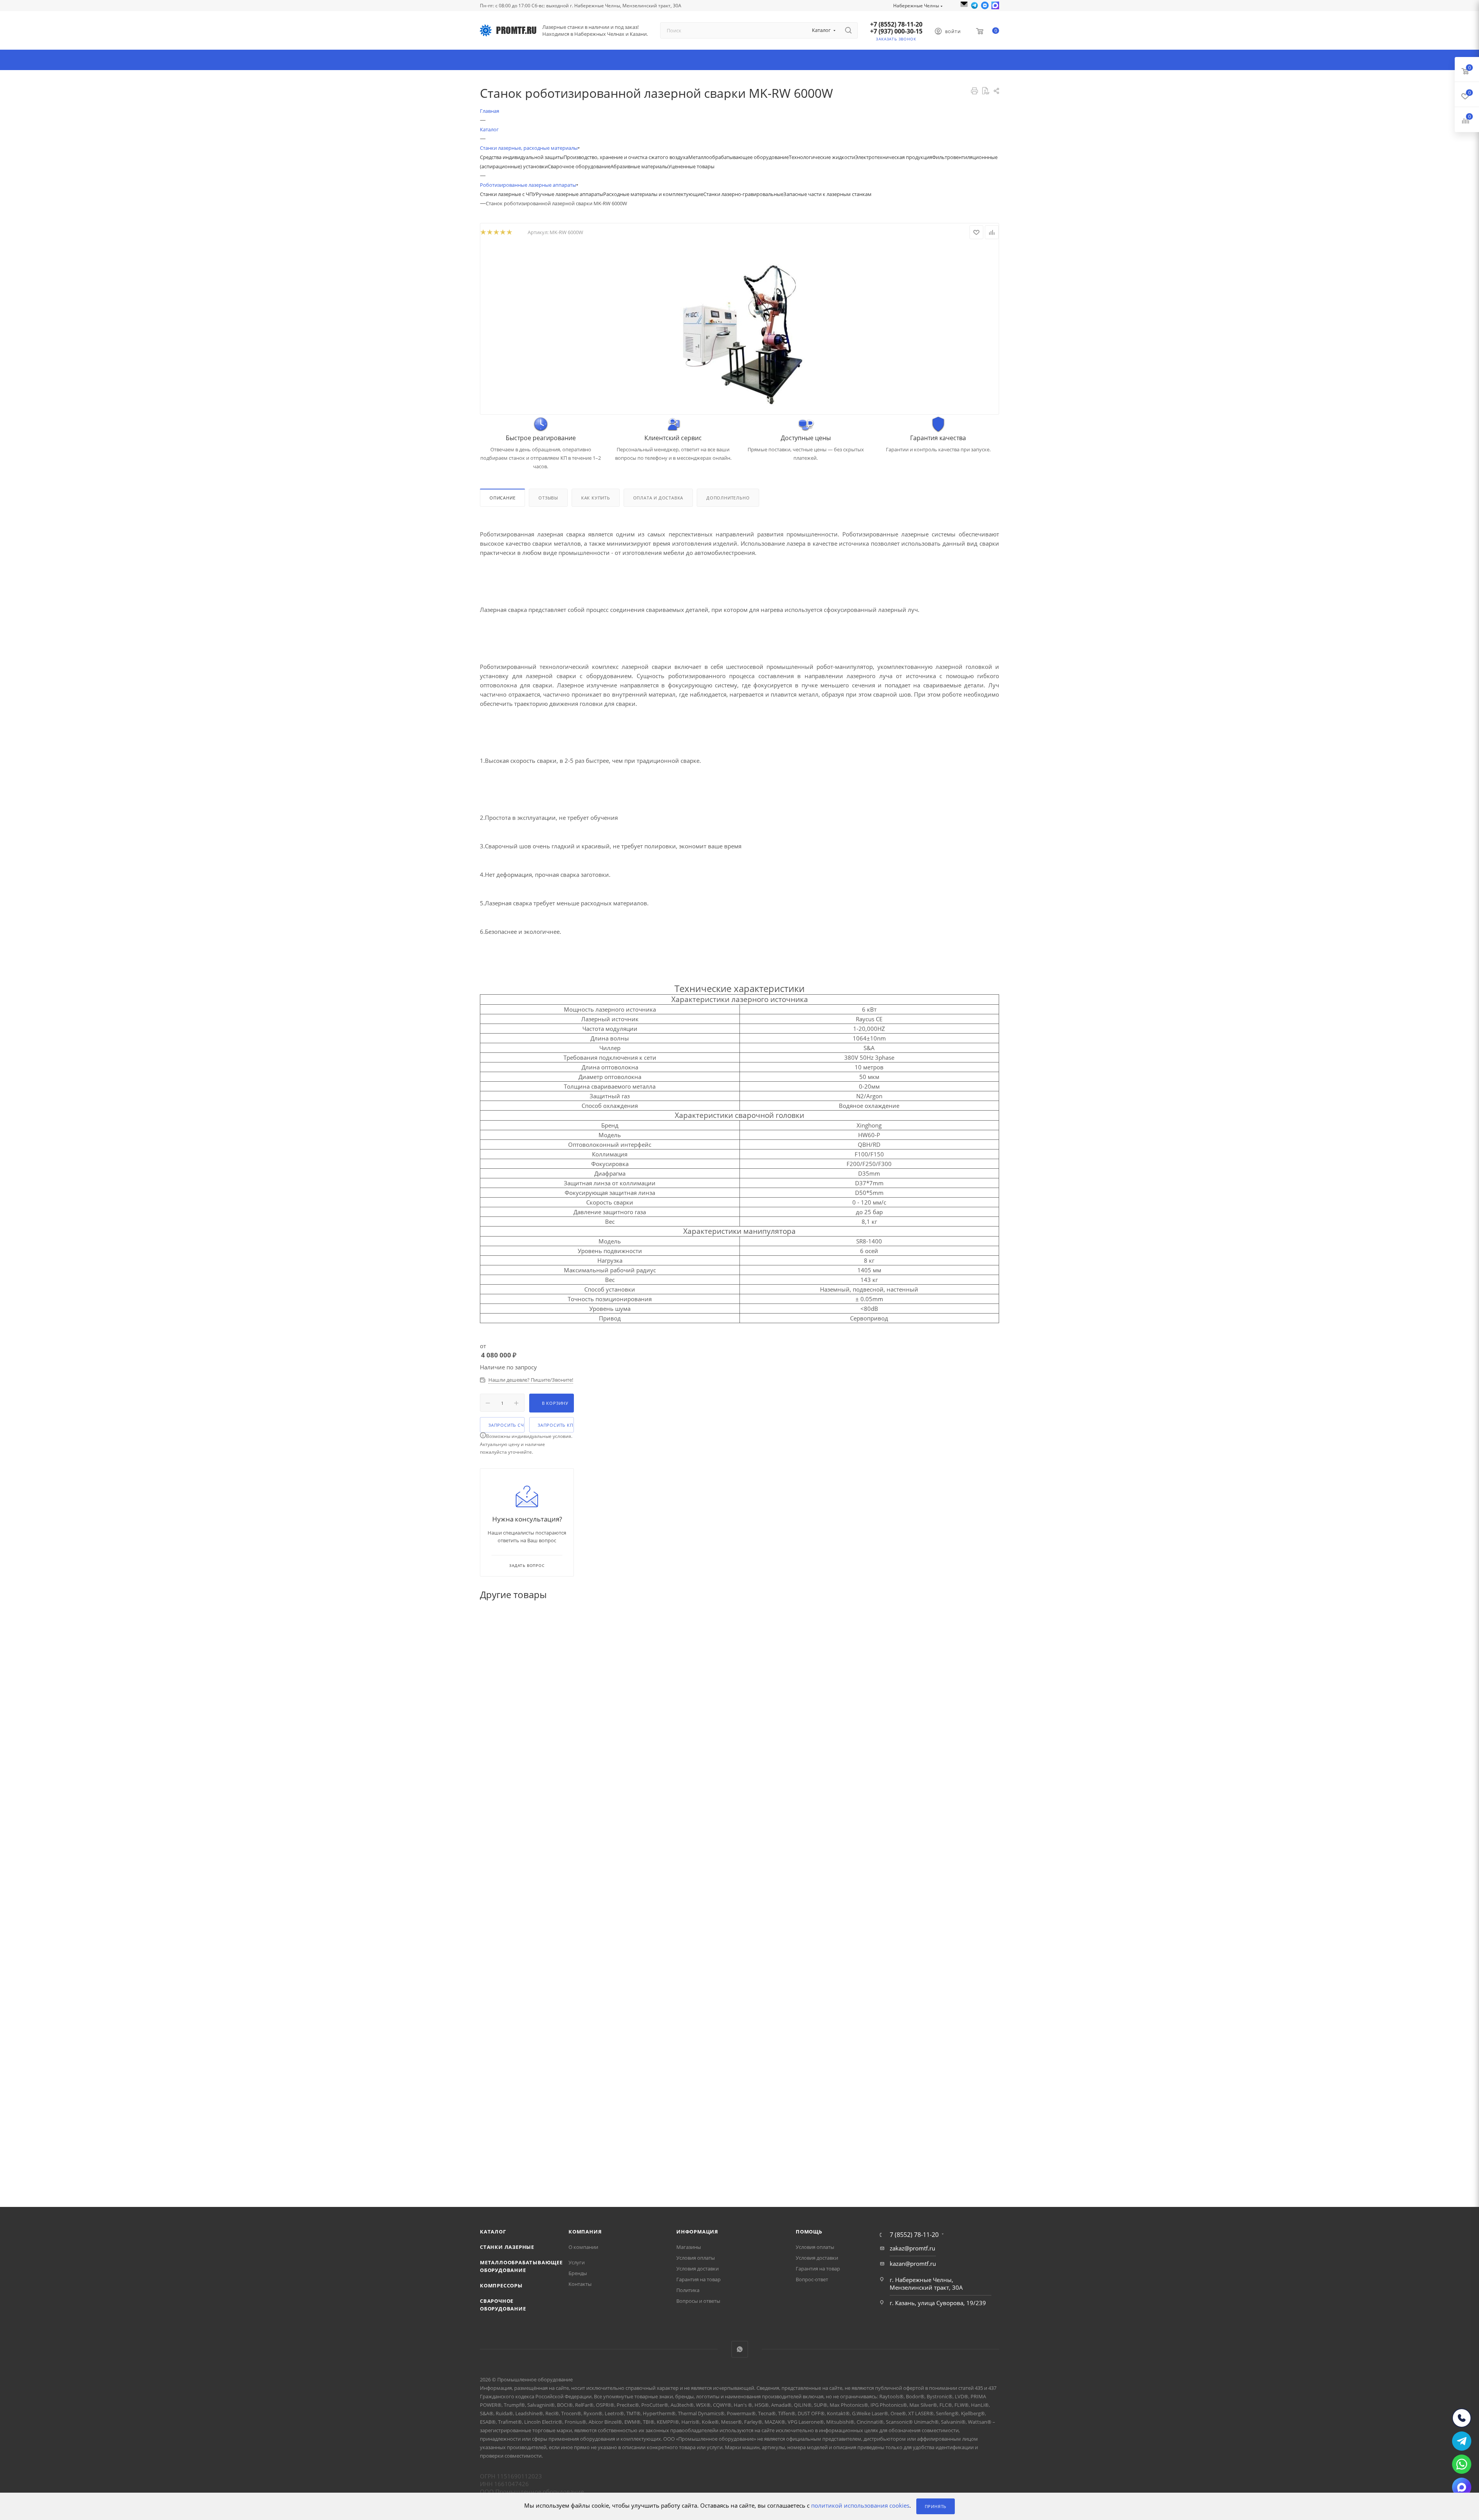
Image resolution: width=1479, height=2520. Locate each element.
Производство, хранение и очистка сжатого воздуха (626, 157)
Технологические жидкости (822, 157)
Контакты (580, 2284)
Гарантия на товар (698, 2279)
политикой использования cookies (860, 2506)
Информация (697, 2232)
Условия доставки (698, 2269)
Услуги (577, 2262)
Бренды (578, 2273)
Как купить (596, 498)
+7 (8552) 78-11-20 (896, 24)
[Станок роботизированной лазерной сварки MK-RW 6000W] (739, 328)
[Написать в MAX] (995, 5)
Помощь (809, 2232)
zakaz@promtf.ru (912, 2248)
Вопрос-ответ (812, 2279)
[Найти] (848, 30)
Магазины (689, 2247)
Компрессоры (501, 2285)
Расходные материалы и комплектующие (653, 194)
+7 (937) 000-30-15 (896, 31)
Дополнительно (728, 498)
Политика (688, 2290)
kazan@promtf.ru (913, 2264)
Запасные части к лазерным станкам (828, 194)
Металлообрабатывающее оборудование (739, 157)
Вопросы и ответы (698, 2301)
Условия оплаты (696, 2258)
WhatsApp (740, 2349)
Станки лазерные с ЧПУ (508, 194)
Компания (585, 2232)
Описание (502, 498)
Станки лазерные (507, 2247)
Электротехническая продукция (894, 157)
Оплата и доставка (658, 498)
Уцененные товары (691, 166)
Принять (936, 2506)
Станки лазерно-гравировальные (743, 194)
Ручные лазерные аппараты (569, 194)
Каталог (493, 2232)
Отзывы (548, 498)
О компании (583, 2247)
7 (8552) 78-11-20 (914, 2235)
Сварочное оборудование (579, 166)
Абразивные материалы (639, 166)
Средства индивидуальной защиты (522, 157)
